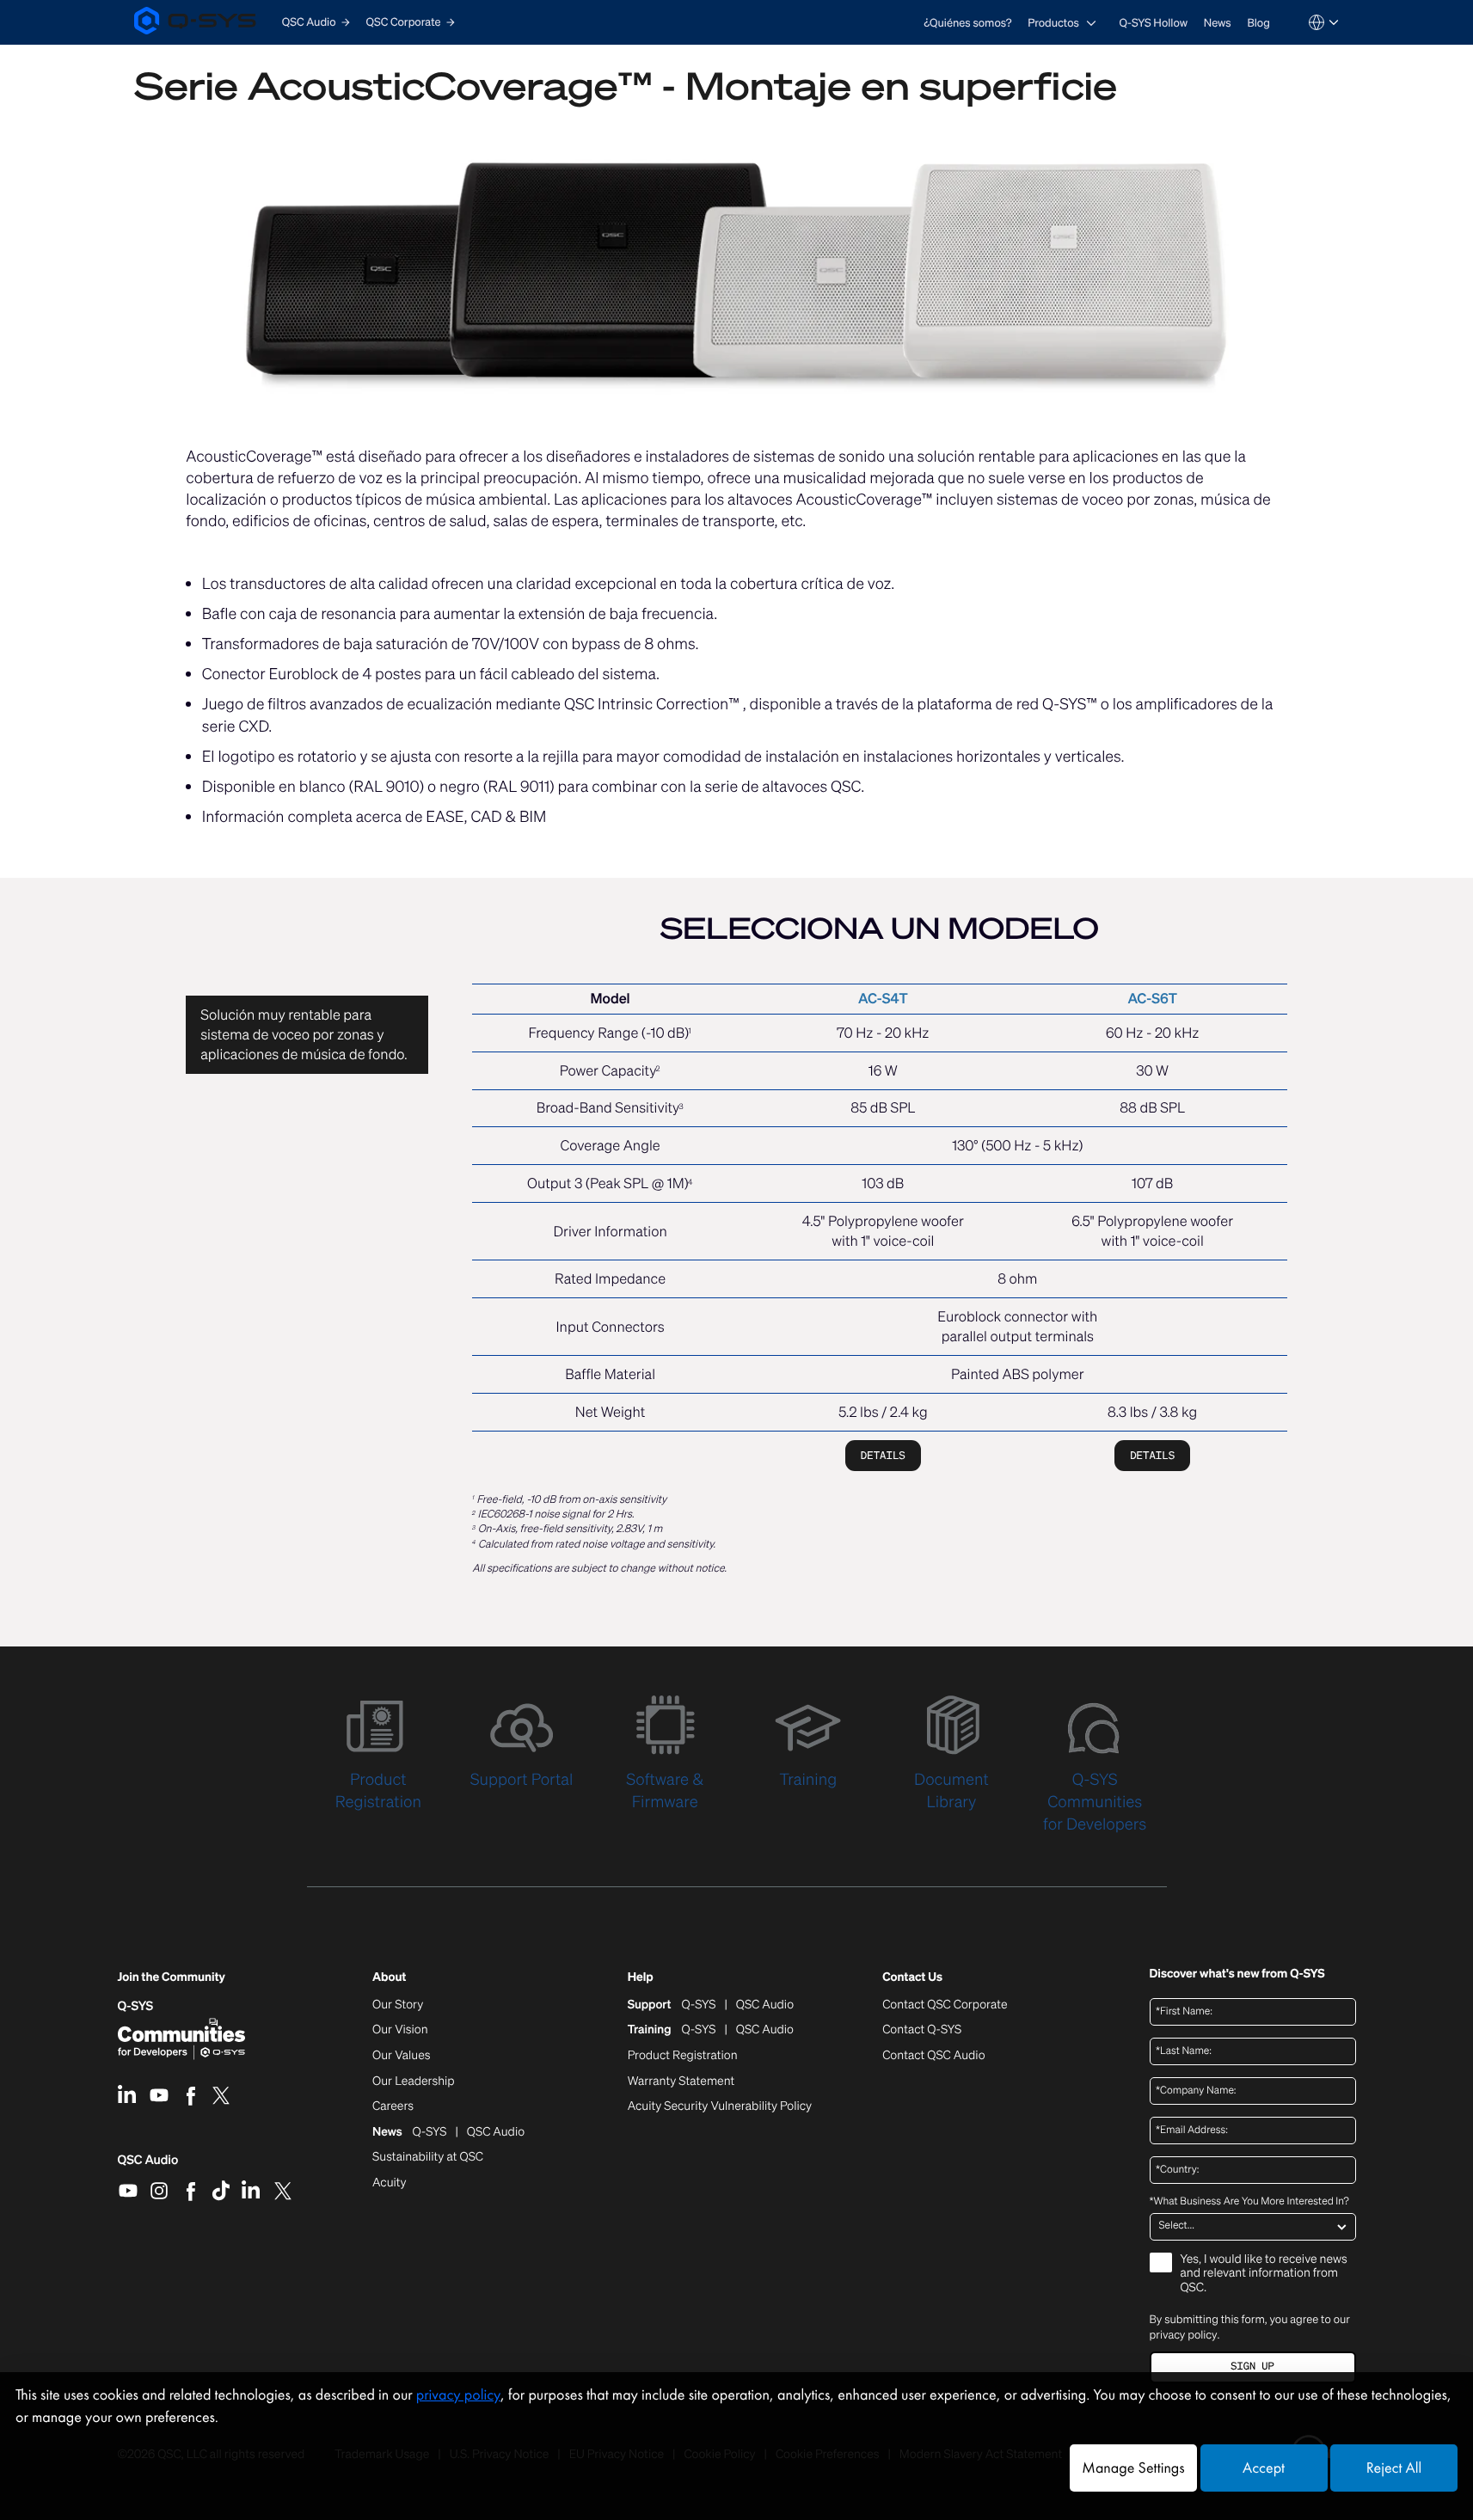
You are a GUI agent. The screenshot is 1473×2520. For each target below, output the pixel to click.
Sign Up (1252, 2367)
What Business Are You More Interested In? (1249, 2202)
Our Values (401, 2056)
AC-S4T (883, 998)
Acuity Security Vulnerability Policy (720, 2106)
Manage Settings (1133, 2468)
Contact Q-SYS (922, 2029)
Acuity (390, 2183)
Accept (1264, 2468)
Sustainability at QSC (428, 2157)
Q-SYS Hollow (1154, 23)
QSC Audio (148, 2166)
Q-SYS (136, 2006)
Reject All (1394, 2468)
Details (883, 1455)
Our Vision (400, 2030)
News (1218, 23)
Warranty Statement (681, 2082)
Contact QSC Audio (933, 2056)
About (389, 1978)
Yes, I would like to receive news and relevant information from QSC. (1264, 2275)
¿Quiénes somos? (967, 23)
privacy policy (1184, 2335)
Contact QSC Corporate (945, 2005)
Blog (1258, 23)
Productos (1053, 23)
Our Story (398, 2005)
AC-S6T (1152, 998)
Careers (393, 2106)
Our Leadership (414, 2082)
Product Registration (683, 2056)
